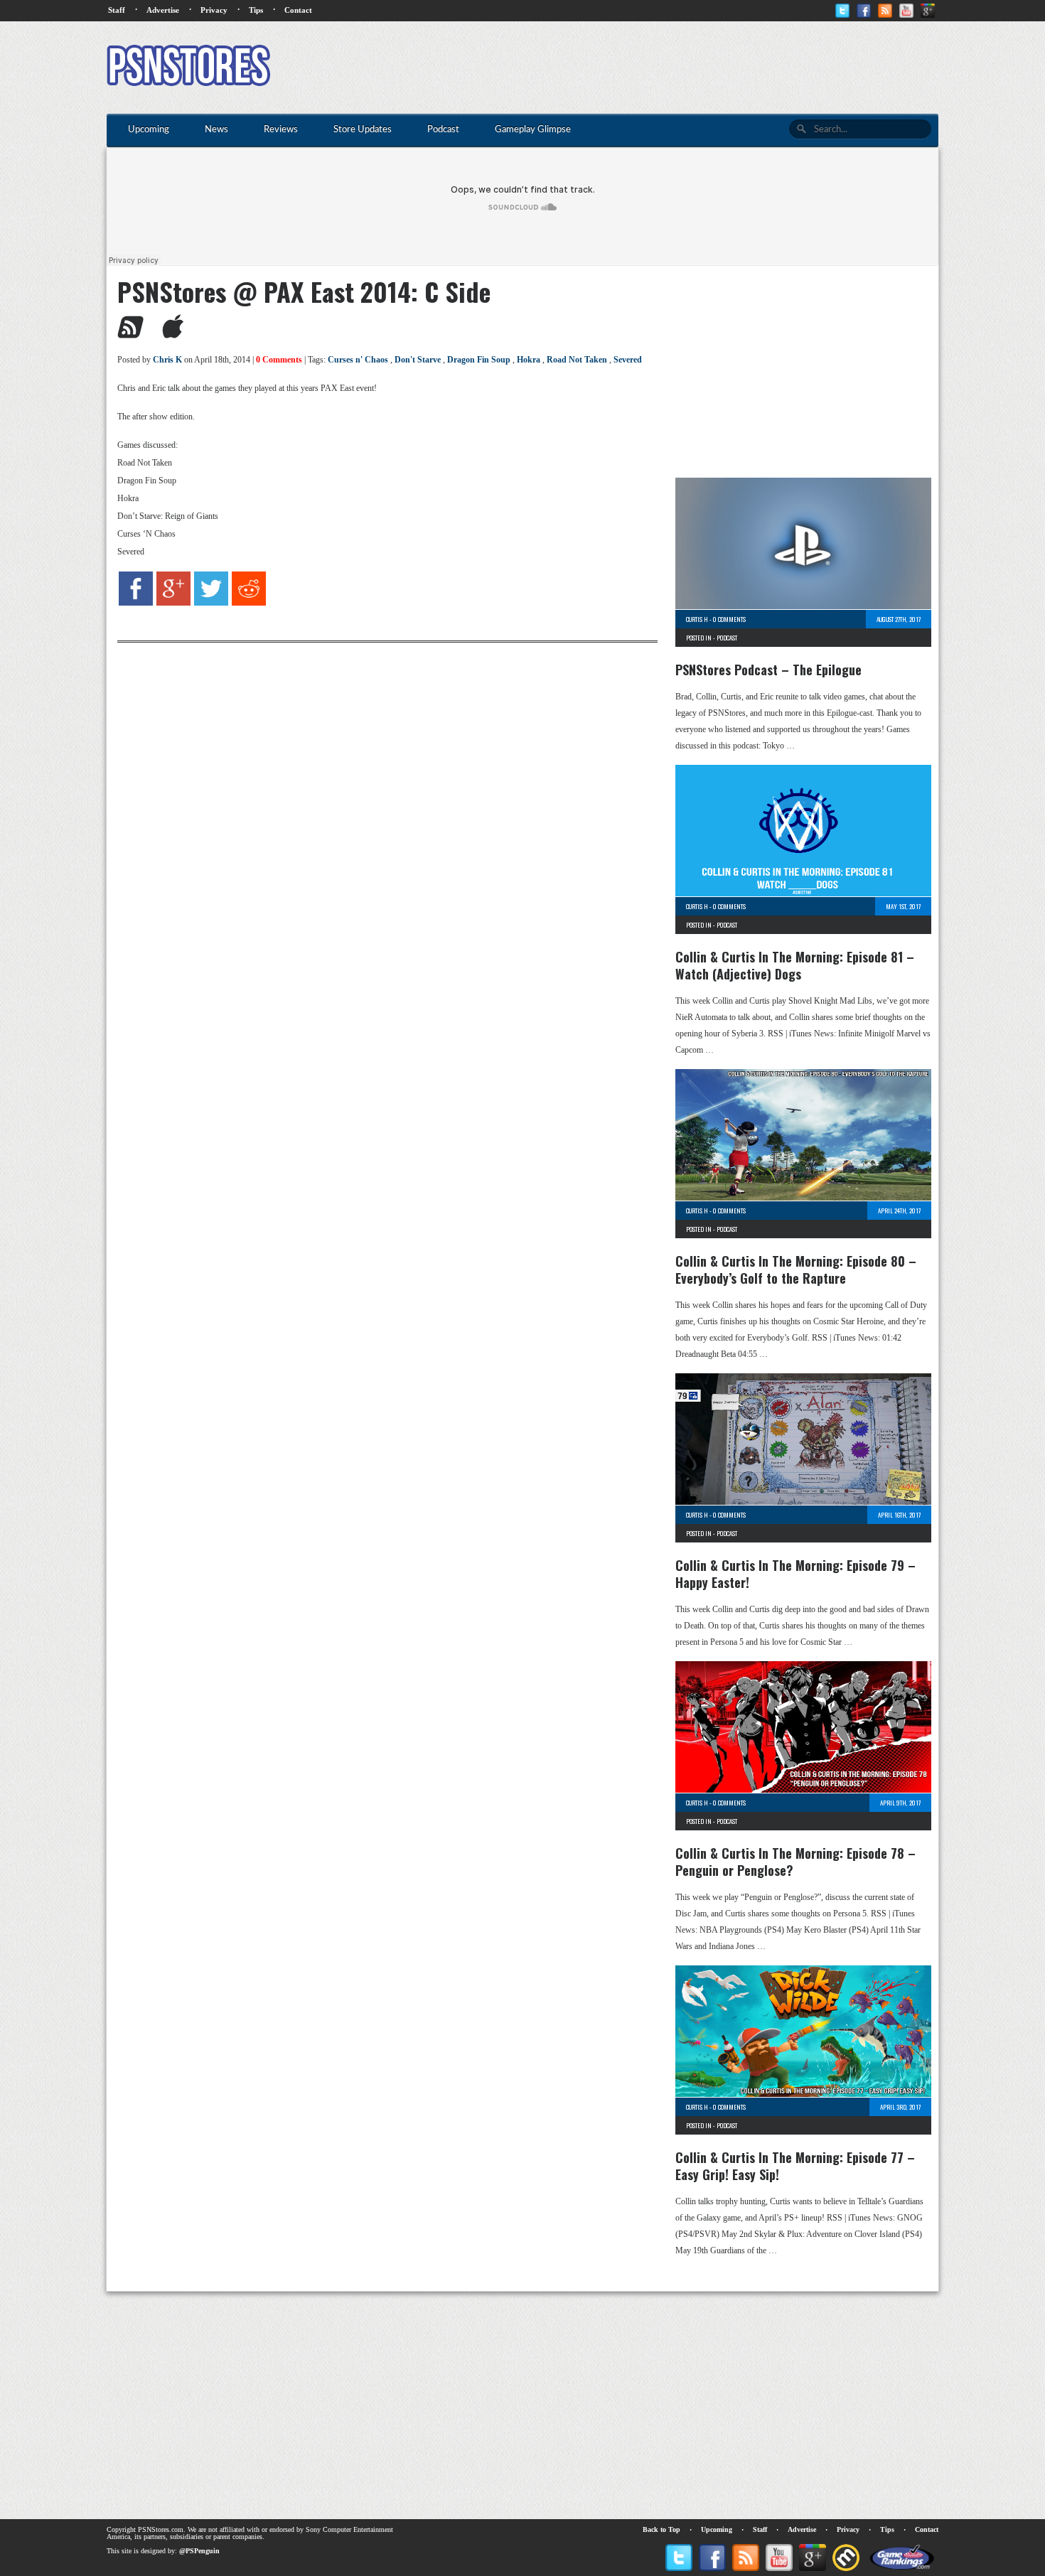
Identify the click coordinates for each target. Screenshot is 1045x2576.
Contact (298, 10)
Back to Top (661, 2529)
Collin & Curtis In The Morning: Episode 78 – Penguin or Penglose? (795, 1862)
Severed (628, 360)
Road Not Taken (577, 360)
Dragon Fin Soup (479, 360)
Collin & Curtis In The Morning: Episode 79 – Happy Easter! (795, 1574)
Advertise (163, 10)
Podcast (727, 638)
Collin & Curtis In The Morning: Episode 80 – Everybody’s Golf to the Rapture (796, 1270)
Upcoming (717, 2529)
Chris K (167, 360)
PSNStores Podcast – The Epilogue (768, 670)
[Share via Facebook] (136, 603)
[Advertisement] (680, 68)
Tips (256, 10)
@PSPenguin (199, 2551)
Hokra (529, 360)
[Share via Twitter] (211, 603)
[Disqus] (377, 820)
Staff (117, 10)
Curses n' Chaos (358, 360)
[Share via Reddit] (249, 603)
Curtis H (697, 619)
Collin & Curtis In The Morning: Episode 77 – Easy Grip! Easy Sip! (795, 2166)
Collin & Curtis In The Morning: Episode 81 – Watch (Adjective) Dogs (795, 965)
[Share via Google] (173, 603)
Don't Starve (418, 360)
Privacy (214, 10)
